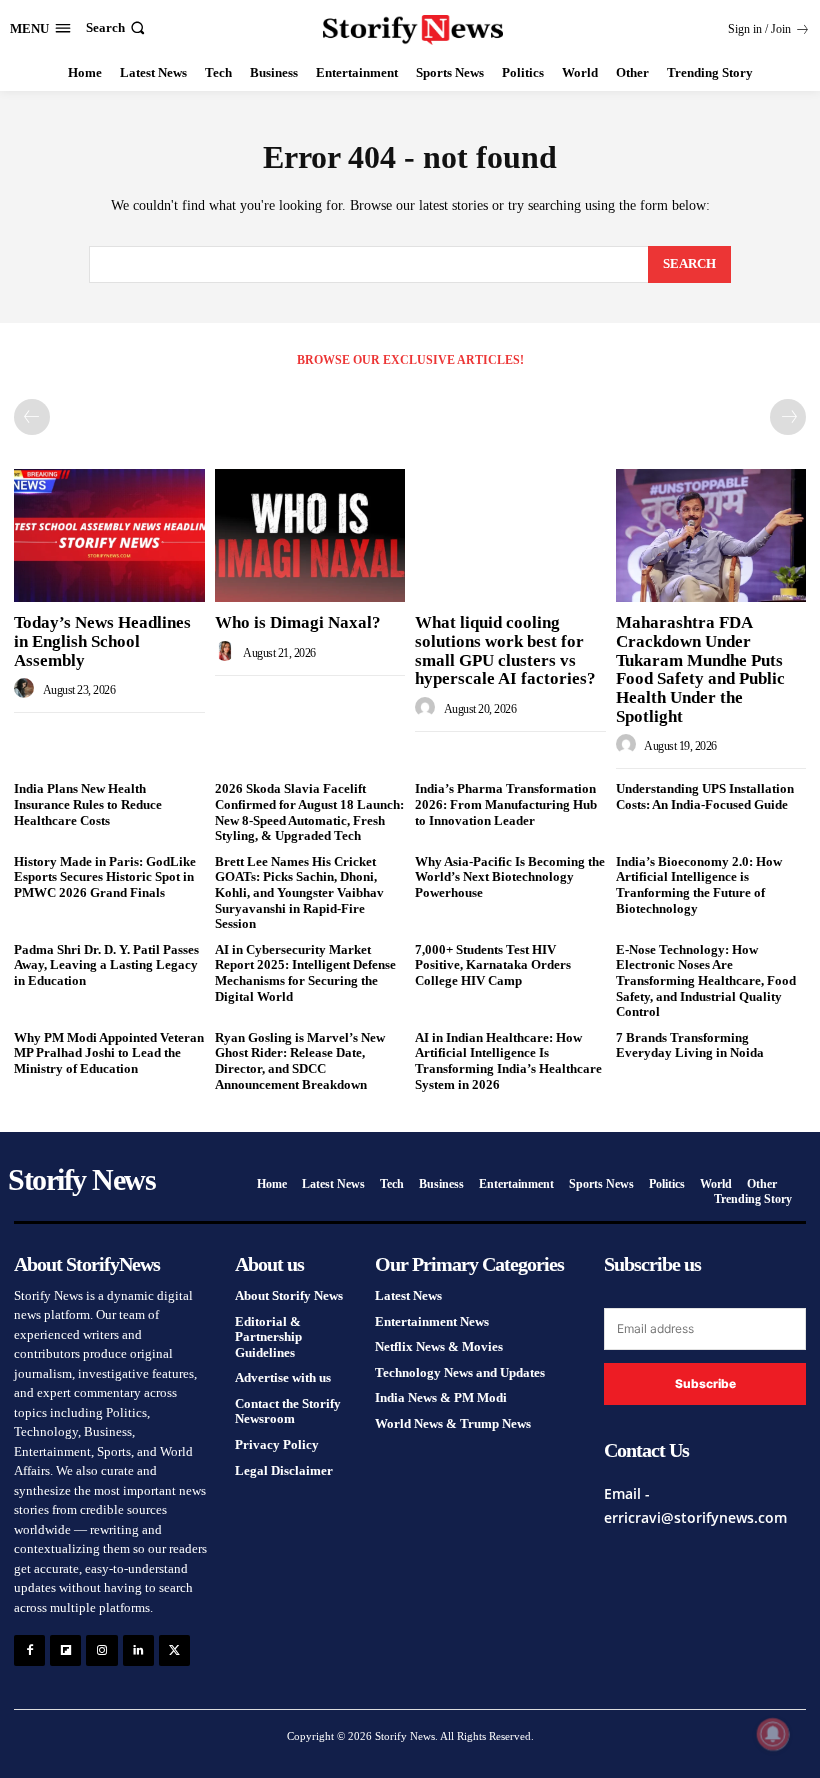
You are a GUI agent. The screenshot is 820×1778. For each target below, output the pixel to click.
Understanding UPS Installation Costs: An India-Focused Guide (705, 796)
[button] (117, 27)
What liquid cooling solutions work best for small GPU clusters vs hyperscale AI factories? (505, 650)
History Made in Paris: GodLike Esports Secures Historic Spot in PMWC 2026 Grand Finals (105, 877)
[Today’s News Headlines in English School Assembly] (109, 535)
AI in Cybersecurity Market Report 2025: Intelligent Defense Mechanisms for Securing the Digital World (305, 973)
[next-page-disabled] (788, 417)
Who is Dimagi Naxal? (298, 622)
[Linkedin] (138, 1650)
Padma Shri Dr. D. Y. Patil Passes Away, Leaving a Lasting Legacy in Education (106, 965)
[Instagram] (101, 1650)
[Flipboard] (65, 1650)
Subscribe (705, 1383)
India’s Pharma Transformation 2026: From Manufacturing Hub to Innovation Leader (506, 804)
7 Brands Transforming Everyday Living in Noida (690, 1045)
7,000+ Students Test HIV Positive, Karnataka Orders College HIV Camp (493, 965)
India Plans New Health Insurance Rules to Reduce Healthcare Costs (88, 804)
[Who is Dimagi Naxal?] (310, 535)
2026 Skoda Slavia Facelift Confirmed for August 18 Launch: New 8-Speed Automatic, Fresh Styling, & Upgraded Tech (309, 812)
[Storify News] (412, 30)
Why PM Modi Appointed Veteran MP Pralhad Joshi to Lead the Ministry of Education (109, 1053)
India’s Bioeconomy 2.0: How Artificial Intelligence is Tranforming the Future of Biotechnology (699, 885)
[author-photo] (27, 689)
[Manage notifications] (773, 1734)
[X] (174, 1650)
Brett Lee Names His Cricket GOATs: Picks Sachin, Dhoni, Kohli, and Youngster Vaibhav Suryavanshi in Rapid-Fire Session (299, 892)
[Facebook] (29, 1650)
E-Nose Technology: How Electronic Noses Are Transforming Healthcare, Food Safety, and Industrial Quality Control (706, 980)
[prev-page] (32, 417)
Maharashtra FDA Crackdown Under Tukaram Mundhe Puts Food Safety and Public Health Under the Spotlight (700, 669)
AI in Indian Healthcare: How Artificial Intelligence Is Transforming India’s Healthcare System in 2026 (508, 1061)
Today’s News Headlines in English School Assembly (102, 641)
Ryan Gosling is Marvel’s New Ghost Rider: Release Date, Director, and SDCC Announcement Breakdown (300, 1061)
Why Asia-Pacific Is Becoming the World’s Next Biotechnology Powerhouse (510, 877)
